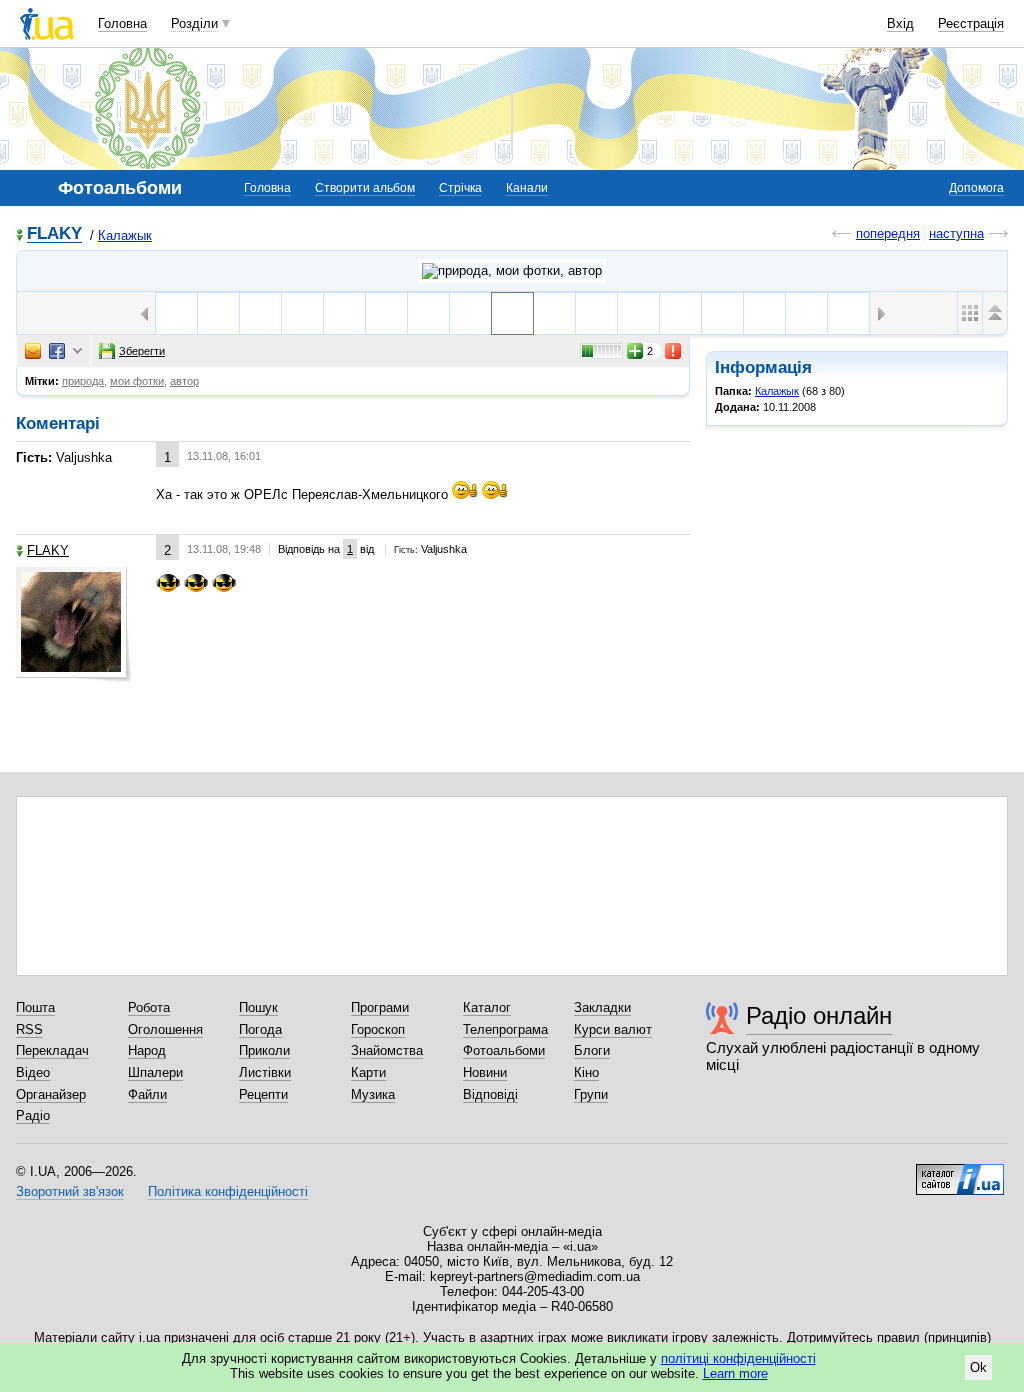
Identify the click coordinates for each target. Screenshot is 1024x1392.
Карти (368, 1072)
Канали (527, 188)
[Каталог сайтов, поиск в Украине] (960, 1172)
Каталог (487, 1007)
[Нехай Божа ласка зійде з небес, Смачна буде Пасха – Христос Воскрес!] (218, 313)
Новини (485, 1072)
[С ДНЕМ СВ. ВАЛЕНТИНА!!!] (386, 313)
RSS (29, 1029)
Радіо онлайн (819, 1015)
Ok (978, 1367)
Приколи (264, 1050)
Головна (122, 23)
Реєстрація (971, 23)
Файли (147, 1094)
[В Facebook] (57, 351)
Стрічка (460, 188)
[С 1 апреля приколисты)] (302, 313)
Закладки (602, 1007)
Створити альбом (365, 188)
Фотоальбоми (504, 1050)
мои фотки (137, 381)
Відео (33, 1072)
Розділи (194, 23)
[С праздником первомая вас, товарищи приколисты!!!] (176, 313)
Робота (149, 1007)
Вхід (900, 23)
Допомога (976, 188)
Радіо (33, 1115)
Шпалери (155, 1072)
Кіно (586, 1072)
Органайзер (51, 1094)
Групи (591, 1094)
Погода (260, 1029)
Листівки (265, 1072)
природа (83, 381)
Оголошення (165, 1029)
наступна (956, 233)
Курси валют (613, 1029)
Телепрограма (505, 1029)
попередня (888, 233)
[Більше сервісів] (77, 351)
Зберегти (142, 351)
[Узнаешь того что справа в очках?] (260, 313)
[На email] (33, 351)
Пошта (35, 1007)
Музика (373, 1094)
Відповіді (490, 1094)
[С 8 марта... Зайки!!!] (344, 313)
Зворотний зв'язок (70, 1191)
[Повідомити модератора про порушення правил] (674, 351)
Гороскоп (378, 1029)
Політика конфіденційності (228, 1191)
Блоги (592, 1050)
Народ (147, 1050)
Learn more (735, 1373)
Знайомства (387, 1050)
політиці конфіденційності (738, 1358)
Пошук (258, 1007)
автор (184, 381)
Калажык (125, 235)
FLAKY (54, 234)
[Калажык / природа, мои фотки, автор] (512, 271)
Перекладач (52, 1050)
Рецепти (263, 1094)
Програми (380, 1007)
